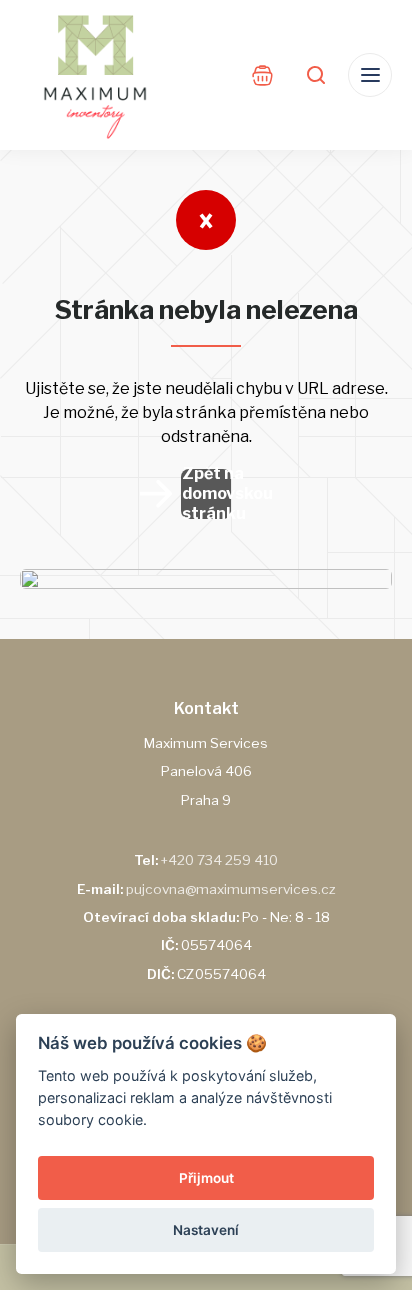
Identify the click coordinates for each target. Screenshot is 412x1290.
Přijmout (206, 1178)
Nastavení (206, 1230)
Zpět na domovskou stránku (206, 494)
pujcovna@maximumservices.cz (231, 889)
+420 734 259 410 (219, 860)
